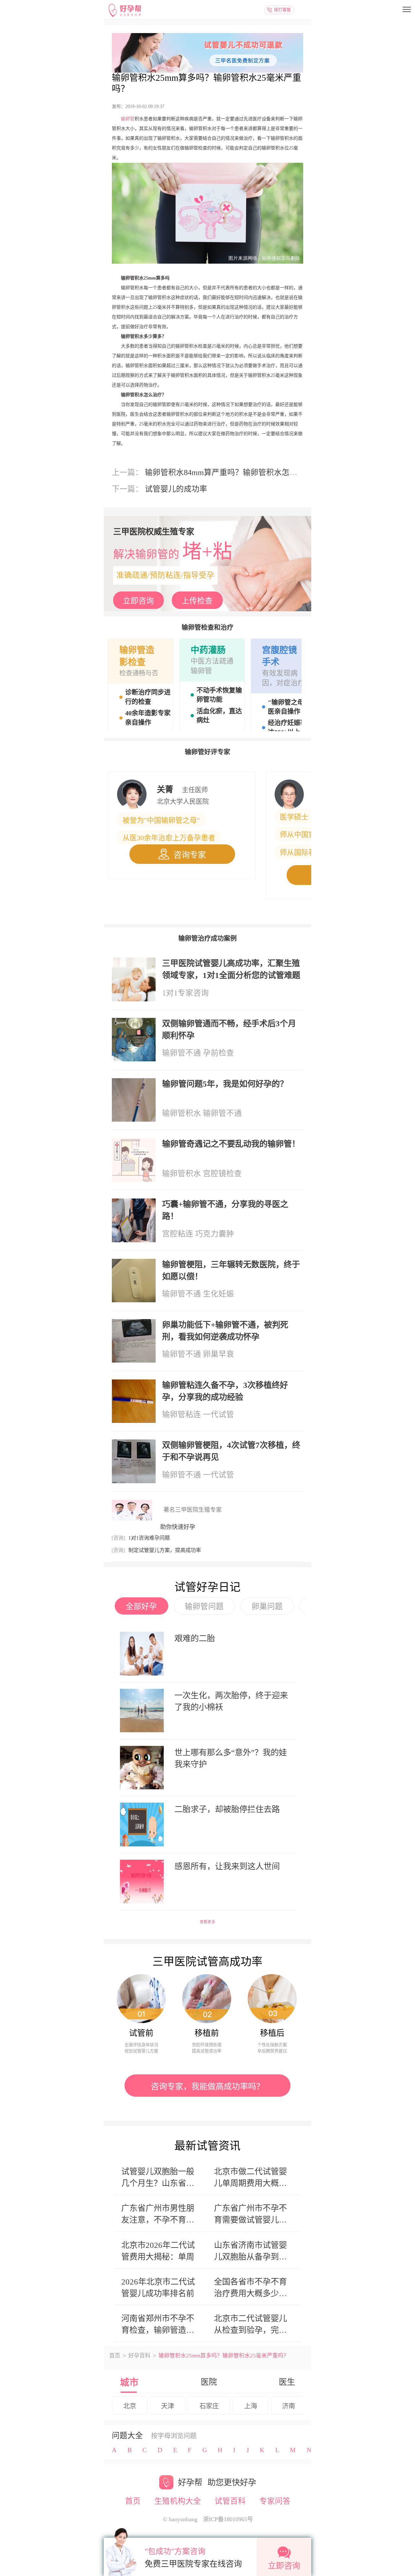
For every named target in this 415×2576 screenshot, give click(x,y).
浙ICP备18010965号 (228, 2519)
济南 (289, 2406)
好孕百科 (139, 2356)
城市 (129, 2383)
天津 (168, 2406)
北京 (130, 2406)
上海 (251, 2406)
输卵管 (128, 119)
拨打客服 (282, 10)
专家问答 (275, 2501)
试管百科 (230, 2501)
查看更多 (207, 1922)
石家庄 (209, 2406)
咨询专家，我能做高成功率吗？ (207, 2086)
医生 (287, 2382)
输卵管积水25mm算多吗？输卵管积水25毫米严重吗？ (207, 83)
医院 (209, 2382)
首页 (115, 2356)
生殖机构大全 (178, 2501)
